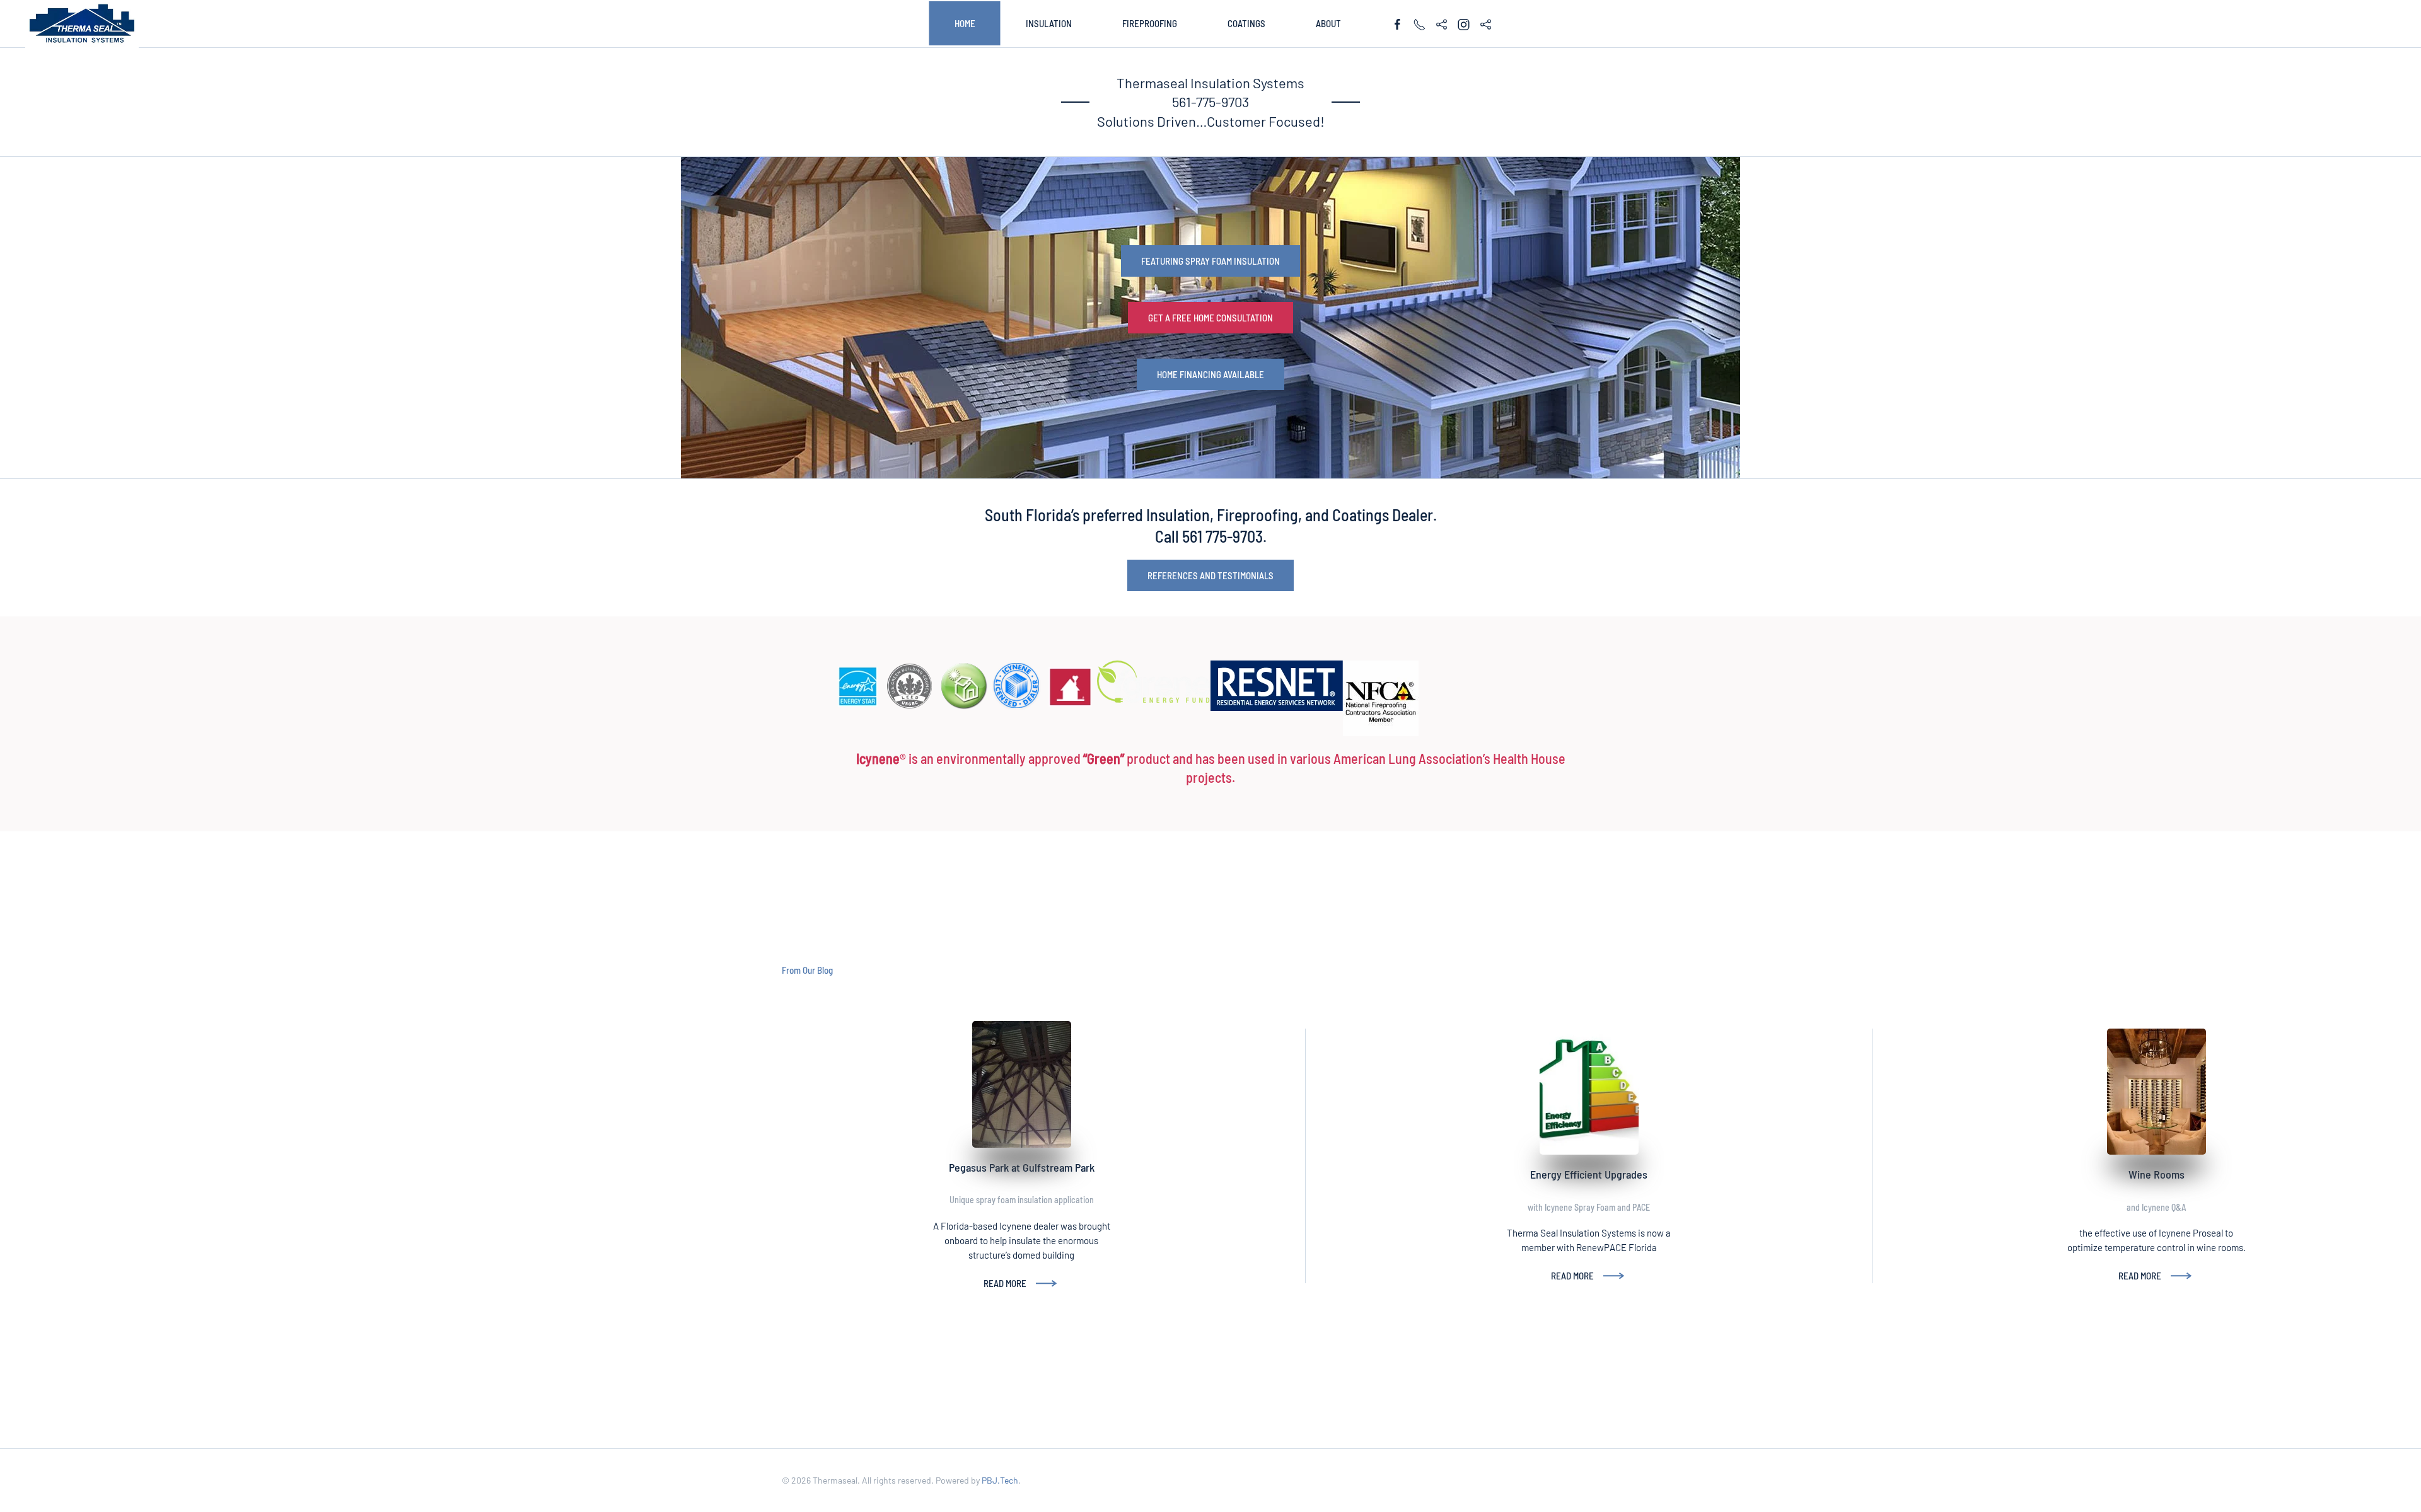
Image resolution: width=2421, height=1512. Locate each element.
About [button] (1328, 23)
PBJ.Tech (1000, 1480)
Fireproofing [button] (1150, 23)
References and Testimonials (1210, 575)
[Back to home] (82, 24)
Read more (1005, 1283)
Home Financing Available (1210, 374)
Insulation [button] (1049, 23)
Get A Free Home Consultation (1210, 318)
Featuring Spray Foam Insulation (1210, 261)
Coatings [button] (1246, 23)
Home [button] (965, 23)
